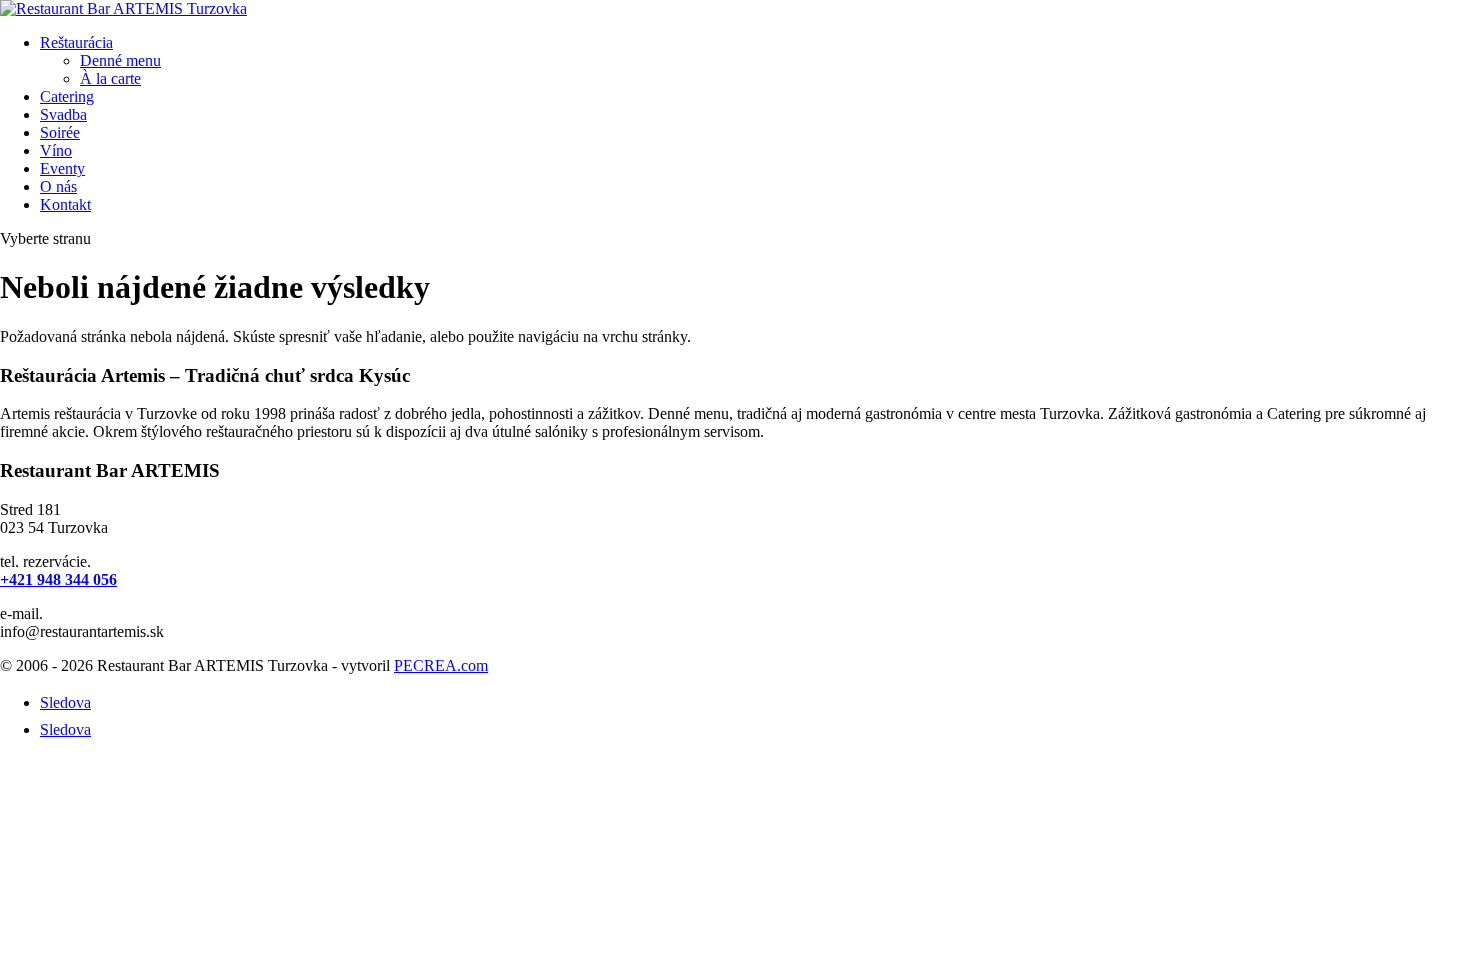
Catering (67, 96)
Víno (56, 150)
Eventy (62, 168)
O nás (58, 186)
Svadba (63, 114)
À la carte (110, 78)
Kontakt (65, 204)
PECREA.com (441, 665)
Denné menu (120, 60)
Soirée (60, 132)
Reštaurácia (76, 42)
